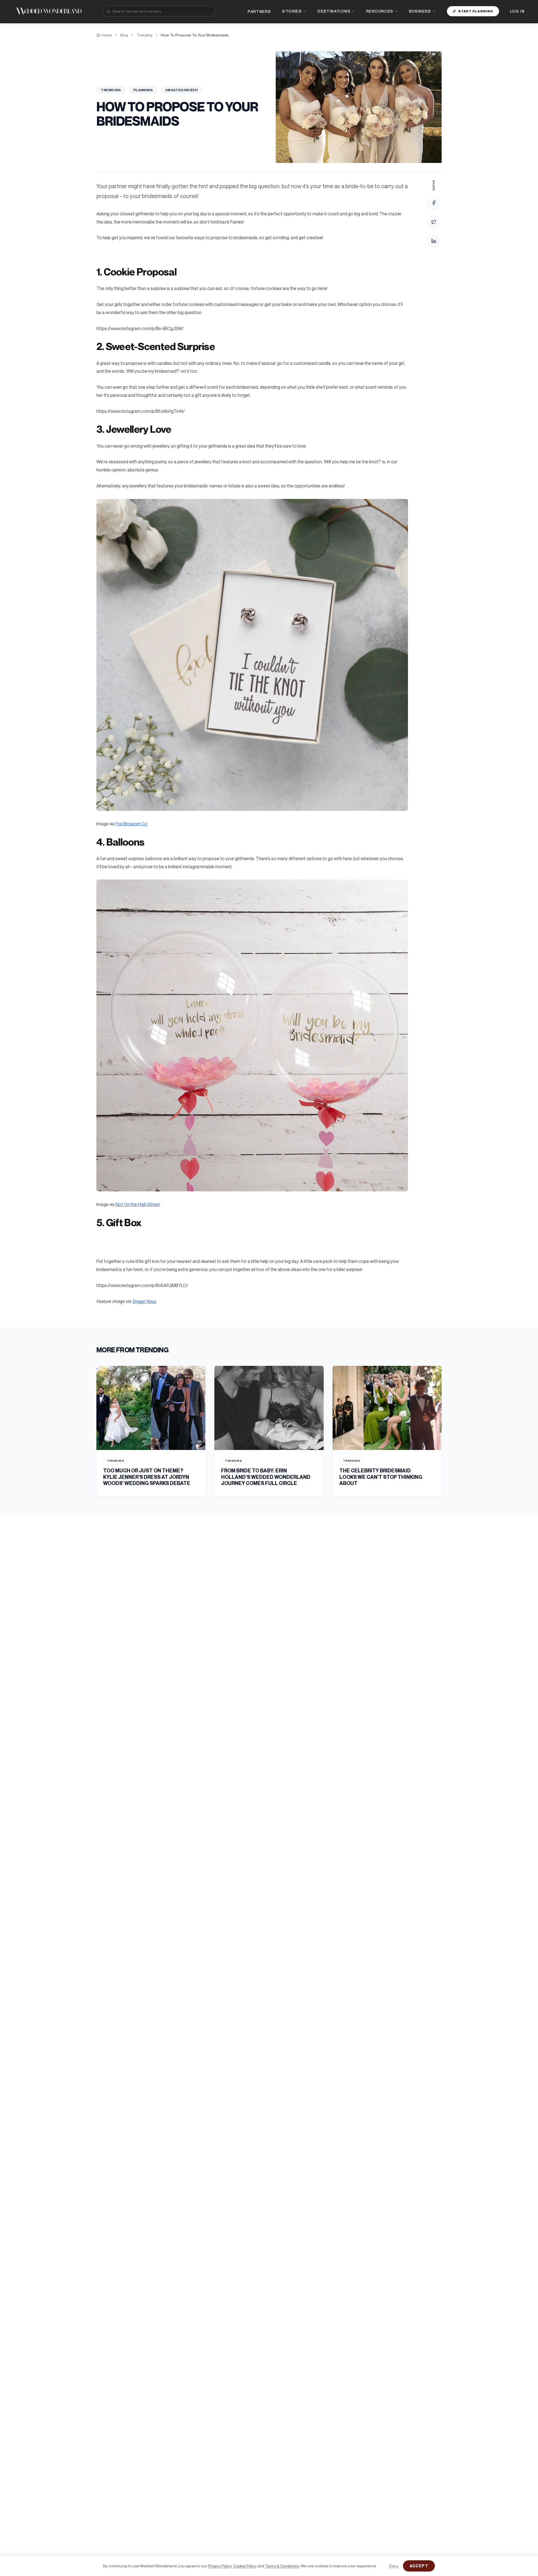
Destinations (334, 11)
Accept (419, 2566)
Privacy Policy (220, 2566)
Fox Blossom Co (131, 824)
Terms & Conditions (282, 2566)
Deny (394, 2566)
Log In (517, 11)
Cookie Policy (245, 2566)
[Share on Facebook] (434, 203)
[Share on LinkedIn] (434, 241)
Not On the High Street (138, 1204)
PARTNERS (259, 11)
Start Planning (476, 11)
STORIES (292, 11)
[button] (252, 655)
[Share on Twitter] (434, 222)
